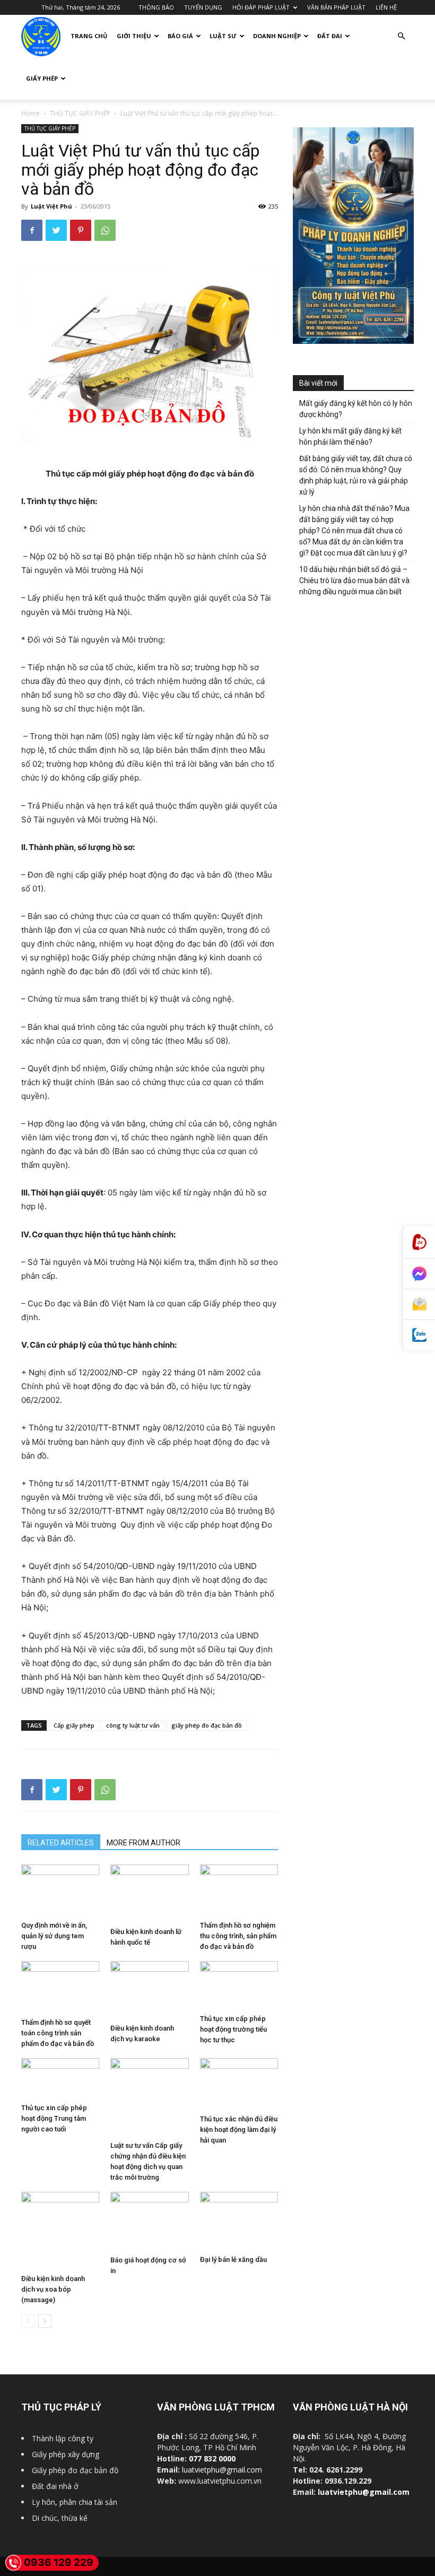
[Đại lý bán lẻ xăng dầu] (239, 2221)
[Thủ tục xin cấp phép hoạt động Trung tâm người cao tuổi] (60, 2079)
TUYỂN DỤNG (203, 7)
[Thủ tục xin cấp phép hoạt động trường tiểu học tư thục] (239, 1985)
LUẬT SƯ (223, 36)
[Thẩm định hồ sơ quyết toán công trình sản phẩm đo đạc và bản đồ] (60, 1987)
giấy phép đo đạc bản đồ (207, 1725)
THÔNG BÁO (156, 7)
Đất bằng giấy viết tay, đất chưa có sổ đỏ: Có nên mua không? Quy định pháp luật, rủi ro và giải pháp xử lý (356, 475)
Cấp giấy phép (74, 1725)
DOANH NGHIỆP (277, 36)
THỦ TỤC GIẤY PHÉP (80, 113)
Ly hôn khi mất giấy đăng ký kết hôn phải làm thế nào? (350, 436)
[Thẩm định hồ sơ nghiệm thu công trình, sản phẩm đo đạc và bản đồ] (239, 1890)
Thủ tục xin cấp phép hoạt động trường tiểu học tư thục (233, 2029)
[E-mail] (419, 1305)
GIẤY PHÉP (42, 78)
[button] (401, 36)
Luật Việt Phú (51, 206)
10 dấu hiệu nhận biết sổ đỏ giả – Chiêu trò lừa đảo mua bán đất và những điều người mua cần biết (354, 580)
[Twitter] (56, 230)
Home (31, 113)
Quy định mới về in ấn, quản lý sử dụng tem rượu (54, 1936)
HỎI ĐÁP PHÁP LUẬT (261, 7)
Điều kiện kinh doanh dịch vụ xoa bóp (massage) (53, 2289)
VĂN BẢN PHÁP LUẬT (336, 7)
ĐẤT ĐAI (330, 36)
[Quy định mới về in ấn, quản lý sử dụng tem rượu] (60, 1890)
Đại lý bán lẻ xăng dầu (233, 2260)
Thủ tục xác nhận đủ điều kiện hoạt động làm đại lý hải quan (239, 2130)
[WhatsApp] (105, 230)
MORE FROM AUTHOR (143, 1843)
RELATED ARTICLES (61, 1843)
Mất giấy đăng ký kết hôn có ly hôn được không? (356, 409)
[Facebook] (32, 230)
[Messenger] (419, 1274)
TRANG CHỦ (89, 36)
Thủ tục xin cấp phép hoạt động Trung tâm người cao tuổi (54, 2118)
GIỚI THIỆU (134, 36)
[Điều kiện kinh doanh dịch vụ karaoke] (149, 1990)
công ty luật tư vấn (133, 1725)
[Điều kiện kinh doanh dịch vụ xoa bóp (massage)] (60, 2231)
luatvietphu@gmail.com (222, 2470)
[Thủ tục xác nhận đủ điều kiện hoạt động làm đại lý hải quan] (239, 2084)
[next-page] (45, 2321)
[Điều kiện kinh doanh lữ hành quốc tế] (149, 1894)
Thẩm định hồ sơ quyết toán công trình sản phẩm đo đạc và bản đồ (58, 2033)
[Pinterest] (81, 230)
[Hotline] (419, 1242)
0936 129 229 (59, 2562)
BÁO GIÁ (180, 36)
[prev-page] (28, 2321)
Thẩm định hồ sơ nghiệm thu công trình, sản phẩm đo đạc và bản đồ (238, 1936)
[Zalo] (419, 1335)
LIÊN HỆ (386, 7)
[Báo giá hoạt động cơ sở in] (149, 2222)
